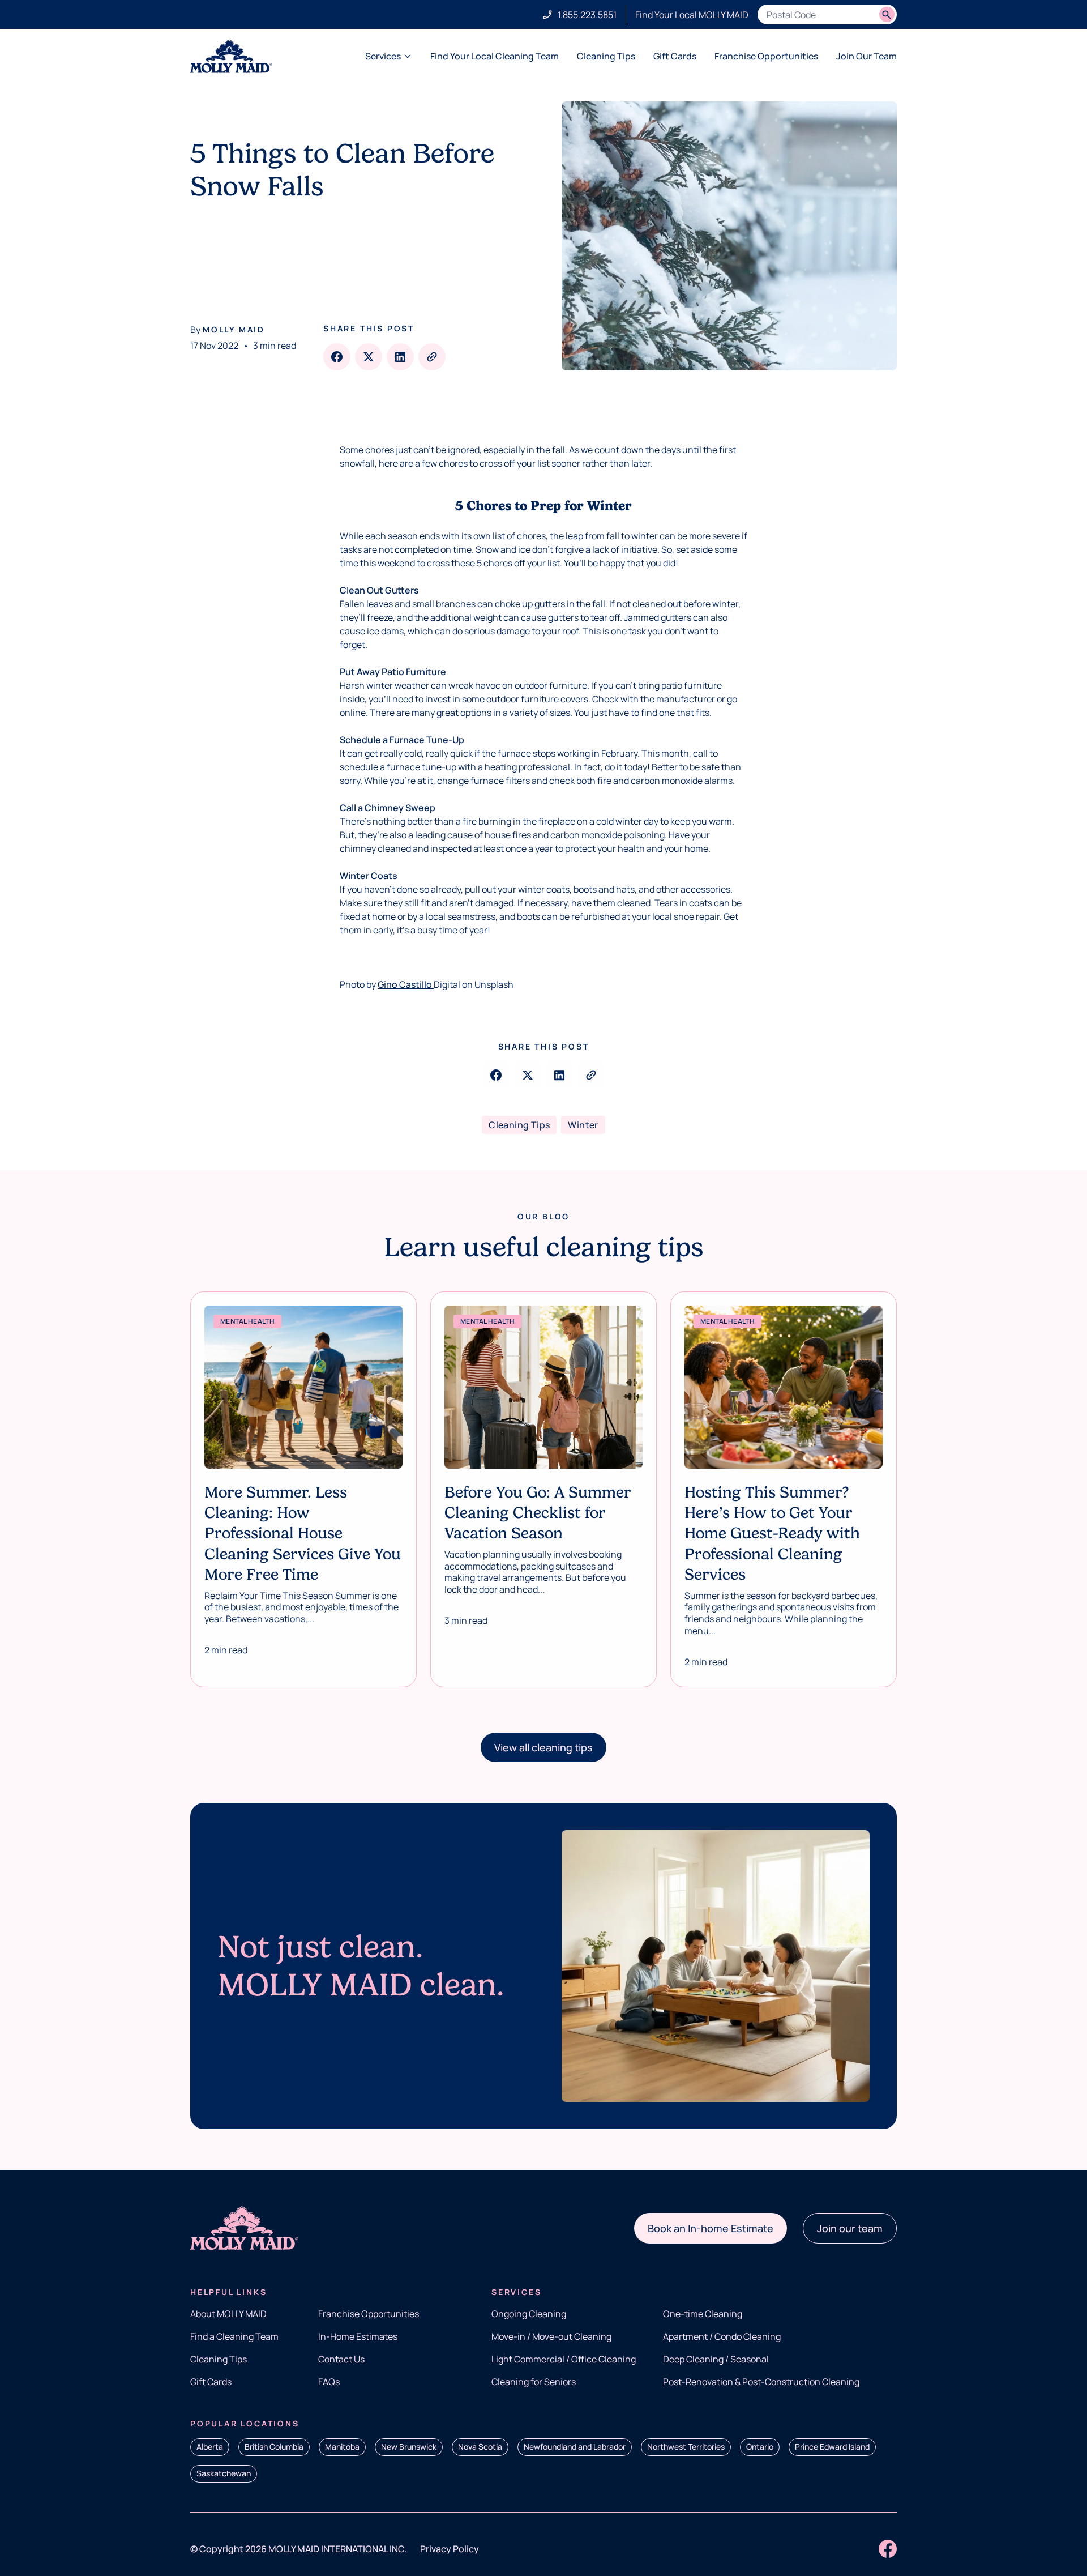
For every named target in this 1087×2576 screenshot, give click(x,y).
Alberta (210, 2447)
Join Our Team (866, 56)
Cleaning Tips (606, 56)
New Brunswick (409, 2447)
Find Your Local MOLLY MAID (692, 15)
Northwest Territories (686, 2447)
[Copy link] (432, 357)
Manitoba (342, 2447)
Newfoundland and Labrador (575, 2447)
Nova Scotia (480, 2447)
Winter (583, 1125)
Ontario (760, 2447)
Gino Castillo (406, 984)
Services (383, 56)
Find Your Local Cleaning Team (495, 56)
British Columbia (274, 2447)
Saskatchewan (224, 2473)
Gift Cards (675, 56)
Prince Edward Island (832, 2447)
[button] (543, 1747)
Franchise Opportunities (766, 56)
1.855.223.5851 (587, 15)
